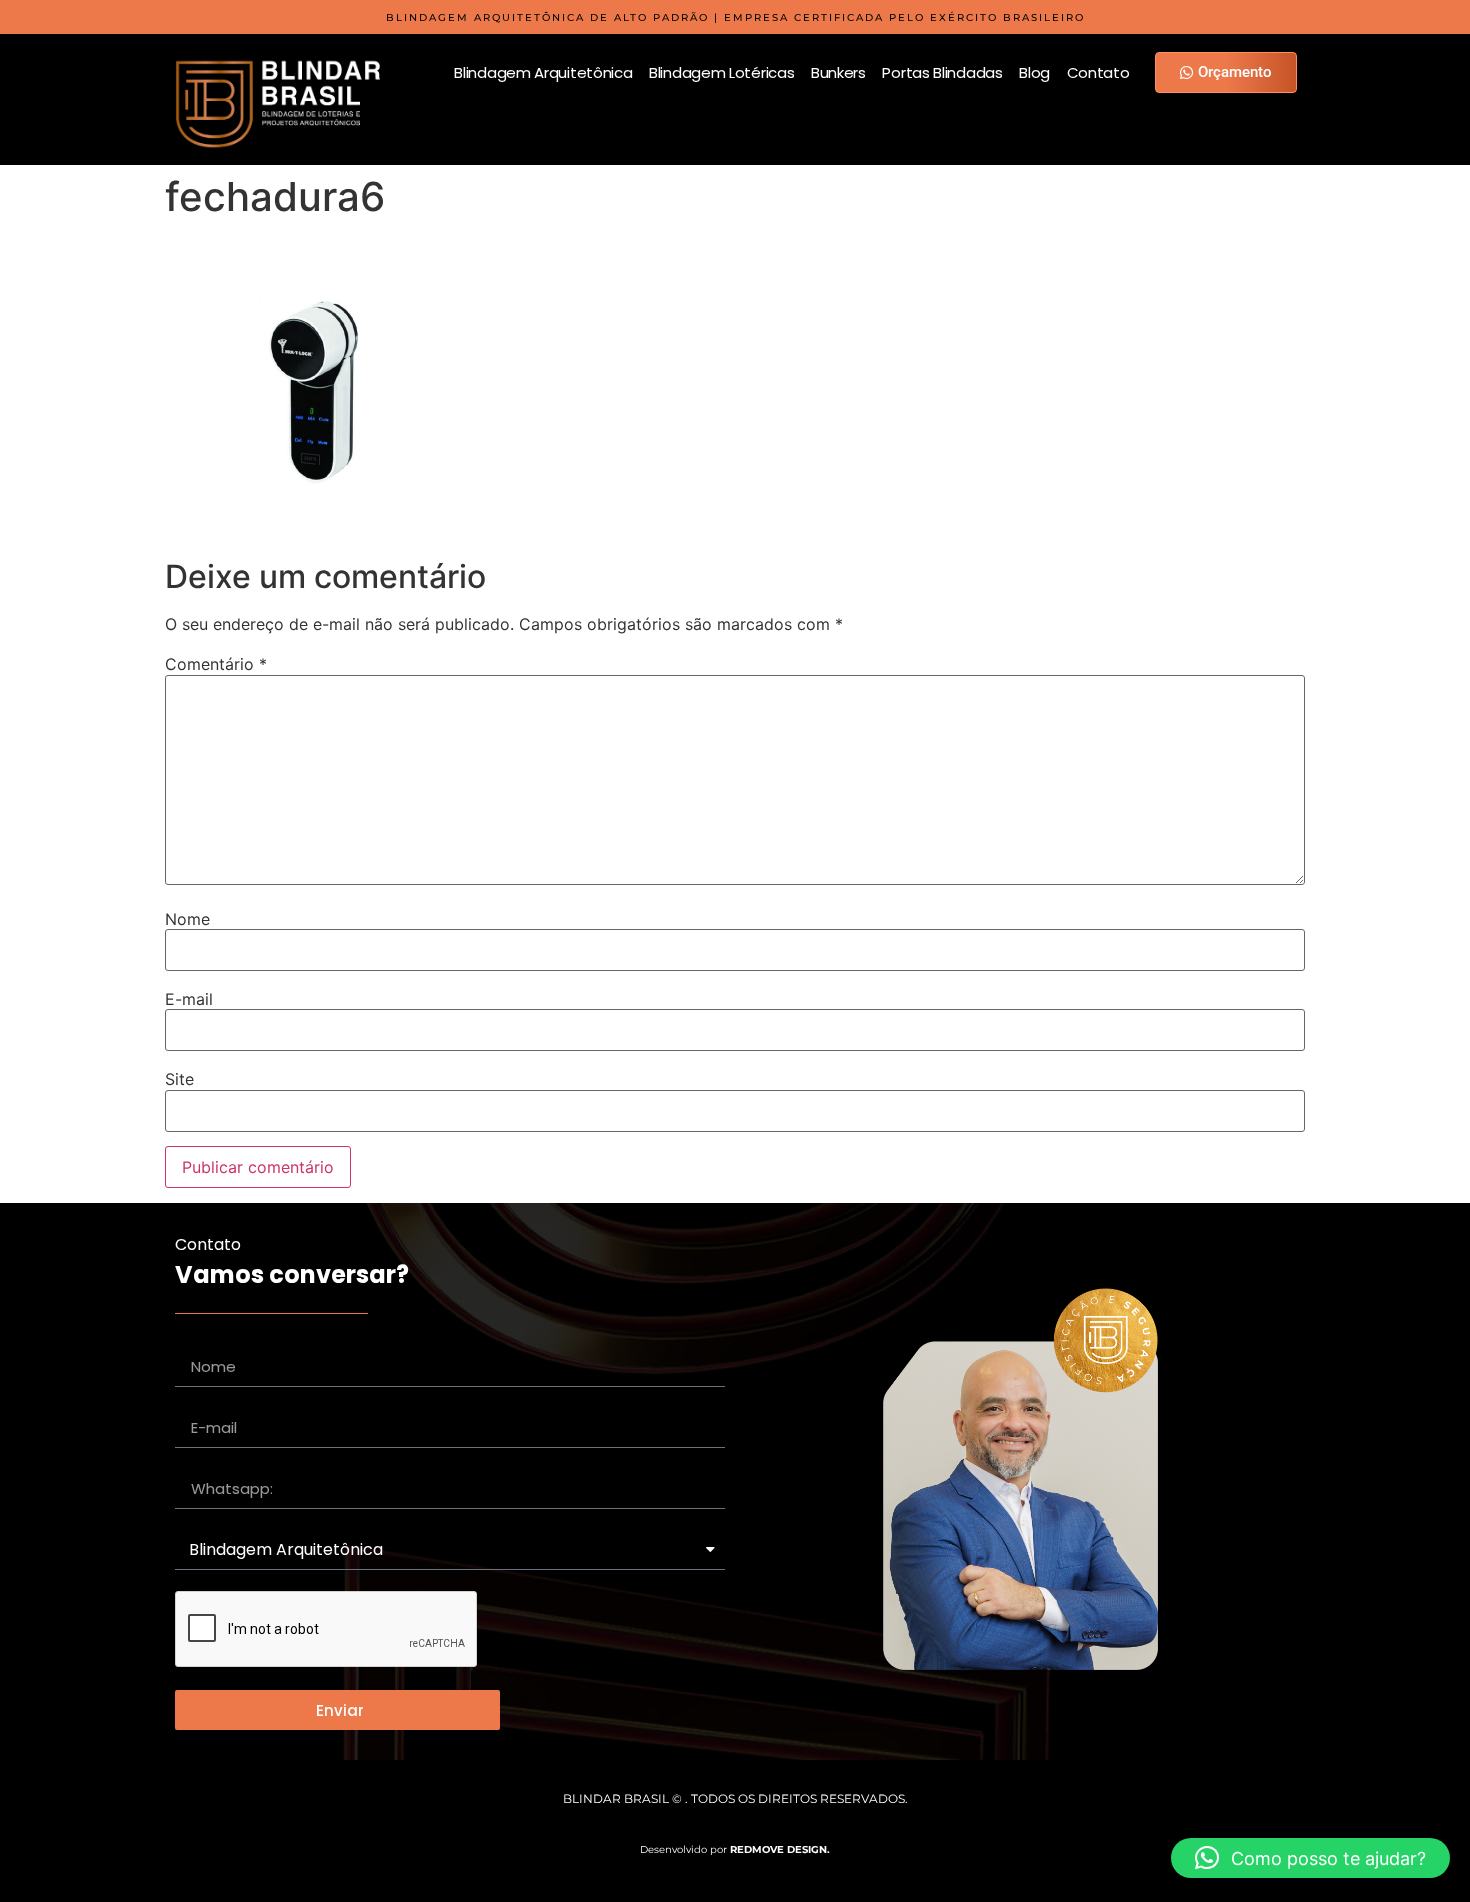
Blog (1034, 72)
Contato (1098, 72)
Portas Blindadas (942, 72)
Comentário (216, 664)
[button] (1310, 1858)
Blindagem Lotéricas (721, 72)
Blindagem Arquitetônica (543, 72)
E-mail (189, 999)
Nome (187, 919)
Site (179, 1079)
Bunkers (838, 72)
